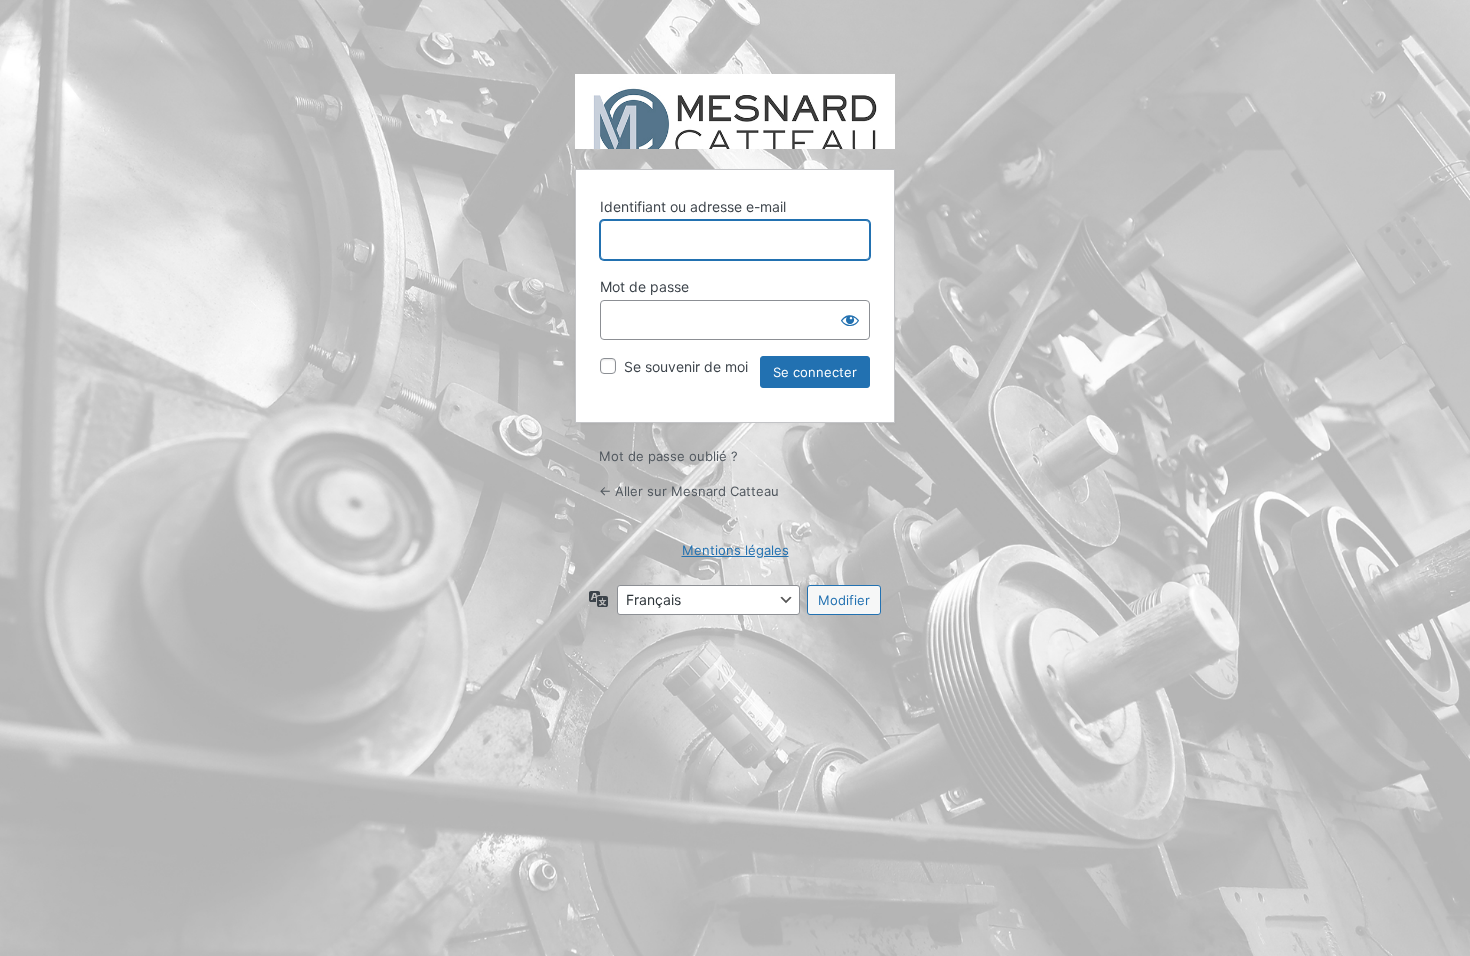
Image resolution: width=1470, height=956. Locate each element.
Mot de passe (644, 286)
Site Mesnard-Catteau (735, 111)
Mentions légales (735, 550)
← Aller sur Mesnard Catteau (689, 491)
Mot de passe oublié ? (668, 456)
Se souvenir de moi (686, 366)
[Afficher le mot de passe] (850, 320)
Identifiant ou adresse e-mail (693, 206)
